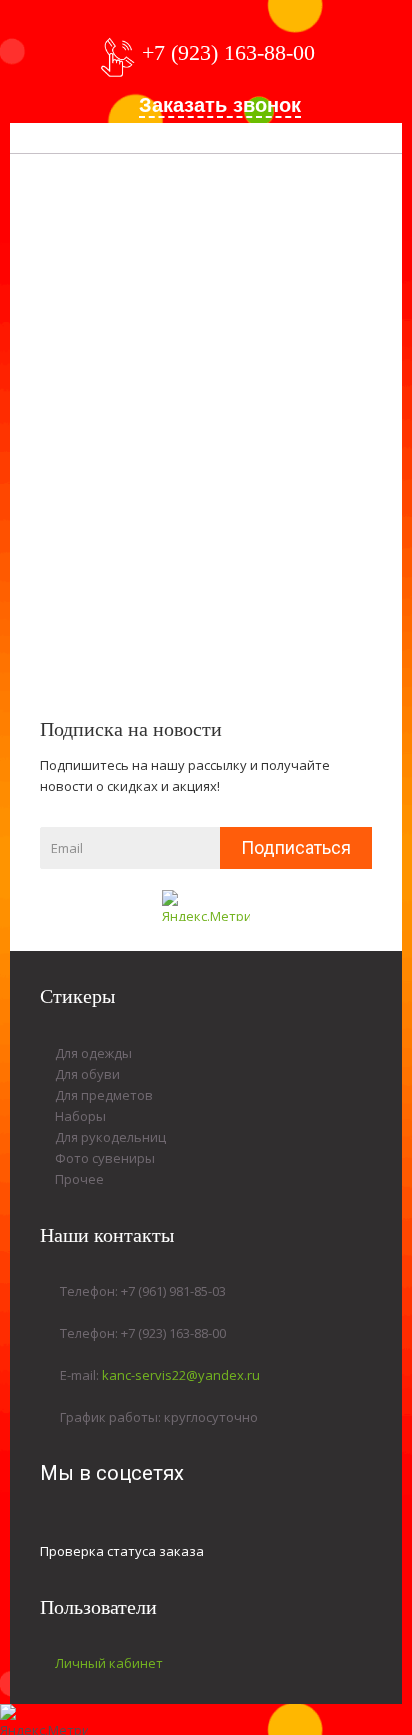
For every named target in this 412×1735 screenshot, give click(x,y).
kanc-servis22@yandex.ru (181, 1375)
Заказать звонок (220, 105)
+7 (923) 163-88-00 (228, 52)
